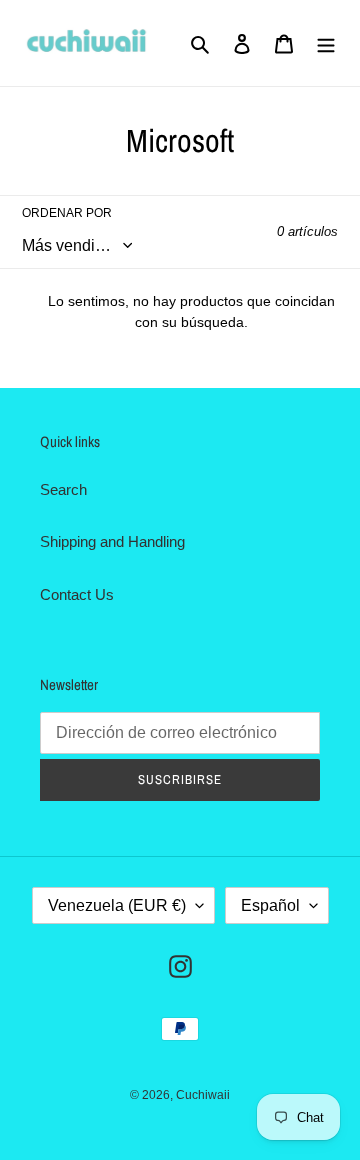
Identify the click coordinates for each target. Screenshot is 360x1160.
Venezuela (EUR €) (117, 905)
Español (270, 905)
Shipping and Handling (112, 541)
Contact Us (77, 594)
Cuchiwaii (203, 1095)
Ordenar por (67, 213)
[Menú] (326, 43)
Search (63, 489)
